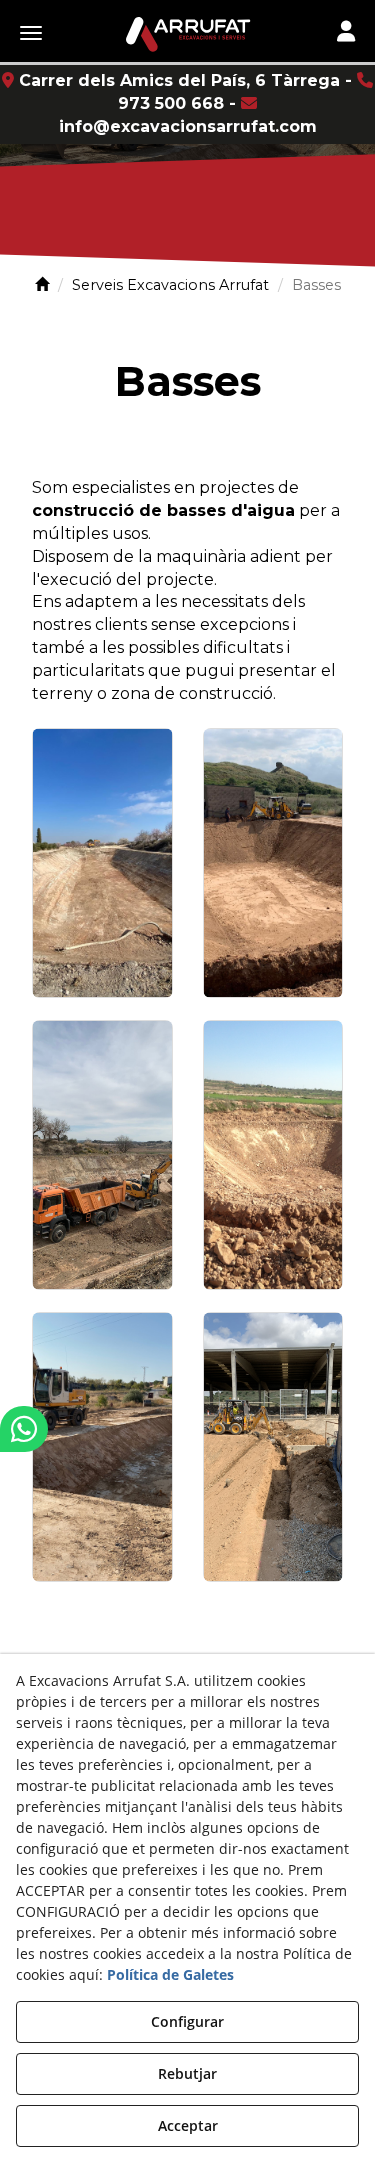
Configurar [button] (187, 2021)
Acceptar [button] (188, 2125)
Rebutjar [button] (187, 2073)
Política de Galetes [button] (170, 1974)
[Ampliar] (102, 863)
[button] (187, 34)
